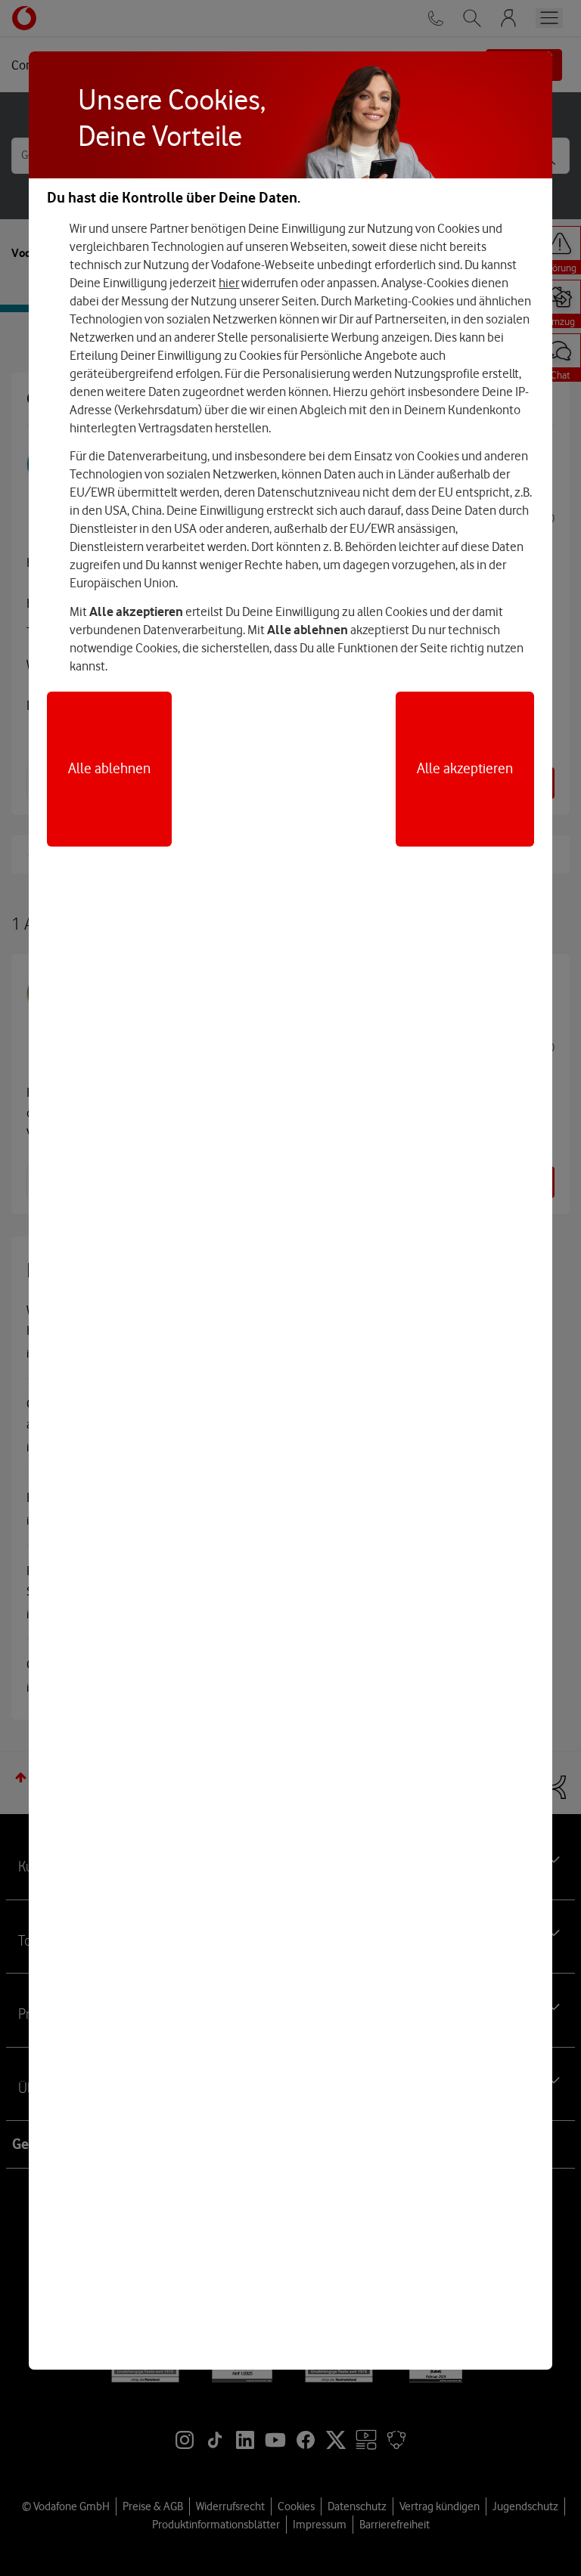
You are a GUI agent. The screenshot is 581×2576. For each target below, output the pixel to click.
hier (229, 283)
